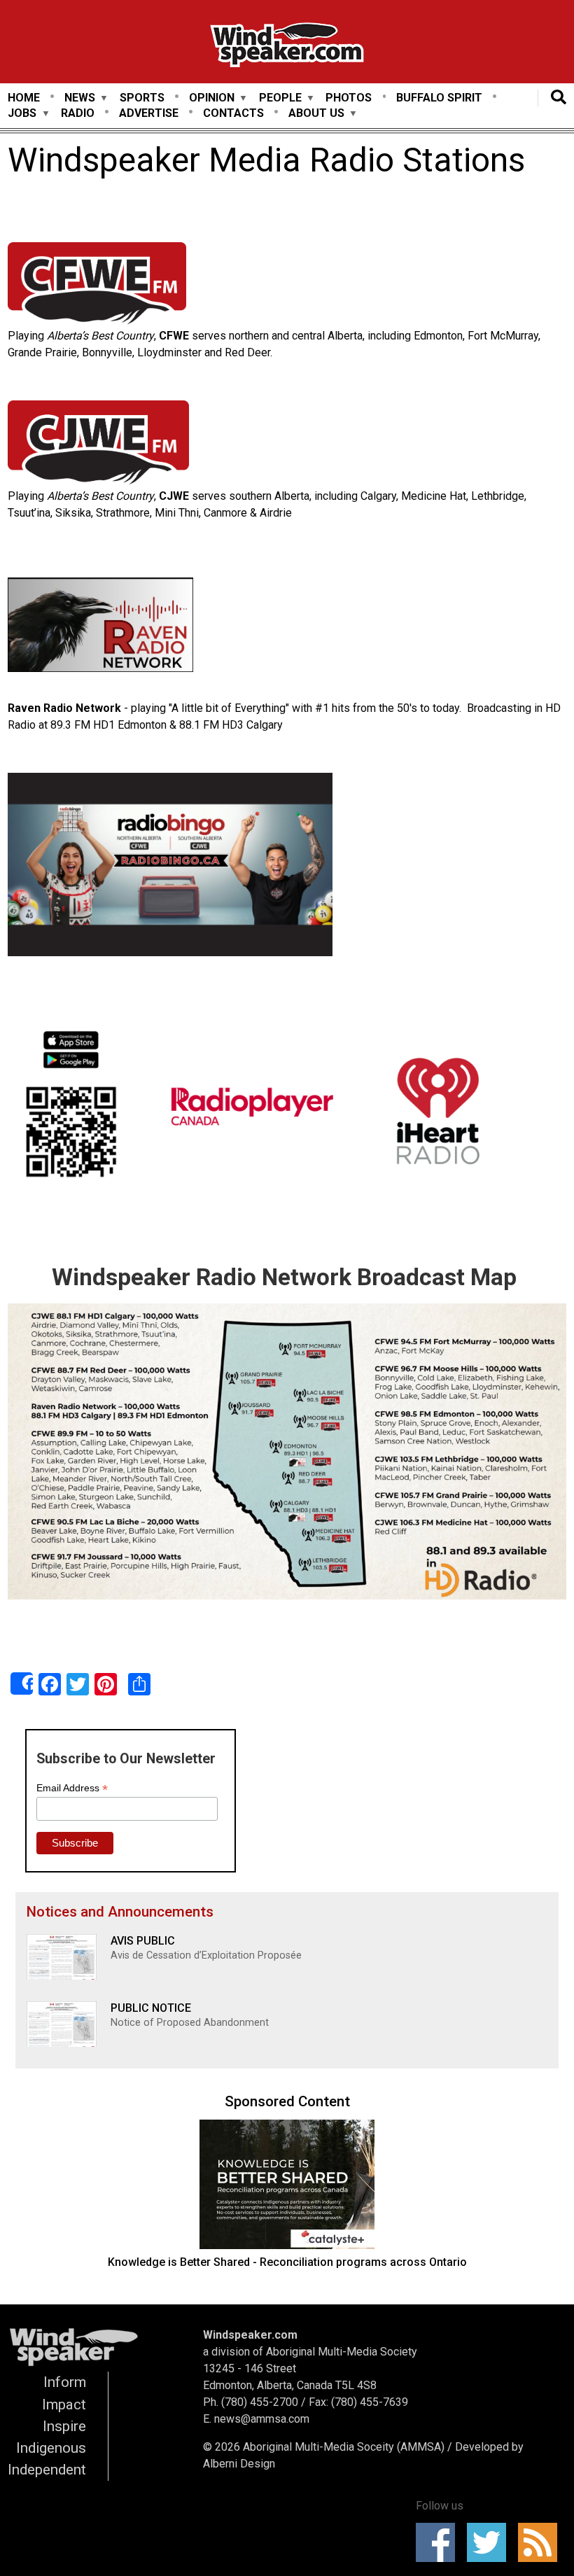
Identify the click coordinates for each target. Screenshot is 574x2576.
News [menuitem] (80, 98)
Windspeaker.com (250, 2335)
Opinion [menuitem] (212, 98)
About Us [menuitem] (316, 114)
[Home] (287, 47)
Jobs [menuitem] (22, 114)
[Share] (22, 1683)
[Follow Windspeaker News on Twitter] (491, 2542)
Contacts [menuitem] (233, 113)
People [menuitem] (280, 98)
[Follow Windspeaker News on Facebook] (440, 2542)
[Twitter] (78, 1684)
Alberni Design (239, 2464)
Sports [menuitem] (142, 98)
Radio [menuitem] (78, 113)
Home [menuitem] (24, 98)
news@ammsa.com (262, 2419)
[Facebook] (50, 1684)
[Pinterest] (106, 1684)
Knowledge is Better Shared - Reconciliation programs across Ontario (287, 2262)
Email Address (72, 1788)
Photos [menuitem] (349, 98)
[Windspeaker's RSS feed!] (542, 2542)
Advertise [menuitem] (149, 113)
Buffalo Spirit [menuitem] (439, 98)
